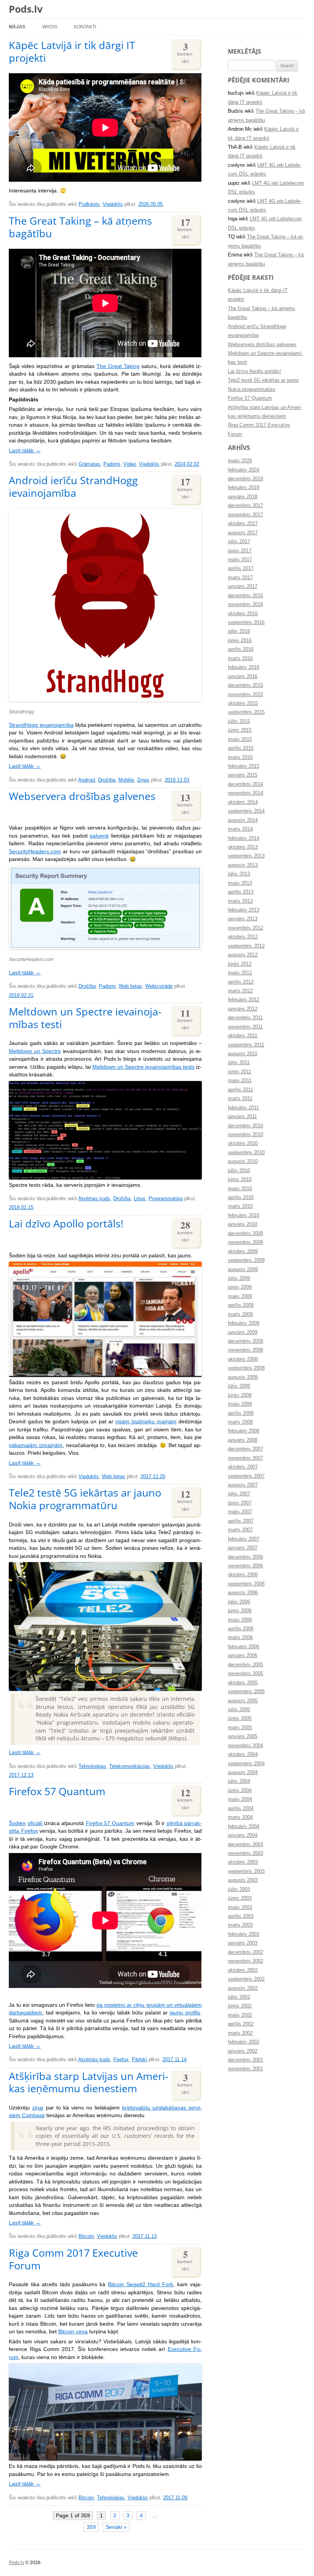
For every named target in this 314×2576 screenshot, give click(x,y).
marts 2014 (240, 829)
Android (87, 780)
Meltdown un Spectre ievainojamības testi (85, 1018)
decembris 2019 (245, 479)
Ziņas (143, 780)
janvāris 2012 (243, 1009)
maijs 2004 (240, 1799)
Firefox (121, 2060)
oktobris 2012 (243, 937)
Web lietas (130, 986)
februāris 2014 (244, 838)
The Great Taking (118, 366)
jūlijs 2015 (239, 721)
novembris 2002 (245, 1961)
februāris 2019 (244, 488)
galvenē (99, 836)
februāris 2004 (244, 1827)
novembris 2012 (245, 928)
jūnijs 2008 (240, 1395)
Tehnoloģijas (92, 1766)
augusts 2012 (243, 955)
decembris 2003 (245, 1845)
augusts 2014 (243, 820)
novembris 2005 (245, 1674)
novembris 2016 (245, 605)
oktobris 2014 (243, 802)
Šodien (17, 1823)
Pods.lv (26, 9)
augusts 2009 (243, 1270)
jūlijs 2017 (239, 542)
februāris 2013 (244, 910)
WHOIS (50, 27)
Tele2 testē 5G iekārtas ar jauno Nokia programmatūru (85, 1499)
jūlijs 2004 (239, 1781)
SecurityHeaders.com (35, 852)
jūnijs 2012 (240, 964)
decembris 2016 (245, 596)
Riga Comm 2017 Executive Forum (73, 2259)
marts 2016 (240, 659)
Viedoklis (113, 204)
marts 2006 (240, 1638)
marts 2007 (240, 1530)
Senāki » (116, 2527)
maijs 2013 (240, 883)
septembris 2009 (246, 1260)
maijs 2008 (240, 1404)
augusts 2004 (243, 1773)
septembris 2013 (246, 856)
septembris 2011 (246, 1045)
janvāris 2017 (243, 586)
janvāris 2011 (242, 1117)
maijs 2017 (240, 560)
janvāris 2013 (243, 919)
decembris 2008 (245, 1341)
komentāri (185, 52)
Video (130, 464)
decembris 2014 (245, 784)
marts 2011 (240, 1099)
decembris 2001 (245, 2060)
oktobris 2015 (243, 703)
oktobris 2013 (243, 847)
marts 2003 (240, 1925)
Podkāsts (89, 204)
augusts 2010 (243, 1161)
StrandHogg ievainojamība (41, 725)
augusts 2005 (243, 1701)
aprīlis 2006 (241, 1629)
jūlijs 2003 (239, 1889)
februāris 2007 (244, 1539)
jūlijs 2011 (239, 1063)
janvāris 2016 (243, 677)
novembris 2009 (245, 1242)
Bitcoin (86, 2236)
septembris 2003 (246, 1871)
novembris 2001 (245, 2069)
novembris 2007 (245, 1458)
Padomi (112, 464)
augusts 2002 (243, 1988)
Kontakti (85, 27)
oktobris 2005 (243, 1683)
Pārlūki (139, 2060)
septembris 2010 (246, 1153)
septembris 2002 (246, 1979)
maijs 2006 (240, 1620)
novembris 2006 (245, 1566)
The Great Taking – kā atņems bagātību (80, 227)
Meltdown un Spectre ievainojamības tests (143, 1067)
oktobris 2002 (243, 1970)
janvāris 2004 (243, 1835)
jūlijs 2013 (239, 874)
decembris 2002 (245, 1952)
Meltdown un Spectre (35, 1051)
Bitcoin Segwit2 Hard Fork (141, 2284)
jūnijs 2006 (240, 1611)
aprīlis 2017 (241, 568)
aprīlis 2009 (241, 1305)
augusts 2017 (243, 533)
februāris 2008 (244, 1431)
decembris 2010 (245, 1126)
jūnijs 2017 (240, 551)
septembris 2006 (246, 1584)
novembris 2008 (245, 1350)
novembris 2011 (245, 1027)
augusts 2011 (243, 1054)
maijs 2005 (240, 1728)
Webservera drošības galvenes (82, 796)
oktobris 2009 (243, 1252)
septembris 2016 (246, 623)
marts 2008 (240, 1422)
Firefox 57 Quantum (57, 1791)
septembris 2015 (246, 712)
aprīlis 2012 (241, 982)
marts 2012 (240, 991)
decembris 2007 (245, 1449)
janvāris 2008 (243, 1440)
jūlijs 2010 (239, 1171)
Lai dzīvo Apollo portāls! (66, 1223)
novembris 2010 (245, 1135)
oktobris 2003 (243, 1862)
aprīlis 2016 (241, 649)
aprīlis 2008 (241, 1413)
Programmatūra (166, 1199)
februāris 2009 (244, 1323)
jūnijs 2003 (240, 1898)
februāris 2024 (244, 470)
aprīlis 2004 (241, 1809)
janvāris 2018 (243, 497)
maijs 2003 (240, 1907)
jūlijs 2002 (239, 1997)
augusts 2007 (243, 1485)
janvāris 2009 (243, 1332)
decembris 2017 (245, 506)
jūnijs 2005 (240, 1718)
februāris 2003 (244, 1934)
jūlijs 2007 (239, 1494)
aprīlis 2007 (241, 1521)
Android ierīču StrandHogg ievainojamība (73, 486)
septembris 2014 (246, 811)
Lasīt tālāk (25, 451)
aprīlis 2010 (241, 1198)
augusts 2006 (243, 1593)
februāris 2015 (244, 766)
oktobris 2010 (243, 1143)
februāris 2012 (244, 1000)
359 (91, 2527)
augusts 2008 (243, 1377)
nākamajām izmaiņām (36, 1445)
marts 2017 (240, 578)
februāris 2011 (243, 1108)
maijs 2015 (240, 739)
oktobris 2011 (243, 1036)
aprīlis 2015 (241, 748)
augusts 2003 (243, 1880)
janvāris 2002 (243, 2051)
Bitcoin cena (73, 2332)
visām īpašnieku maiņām (146, 1422)
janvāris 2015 (243, 775)
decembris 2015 (245, 685)
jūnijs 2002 (240, 2006)
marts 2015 (240, 757)
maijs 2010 (240, 1189)
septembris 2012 (246, 946)
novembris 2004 (245, 1746)
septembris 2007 (246, 1476)
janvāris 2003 (243, 1943)
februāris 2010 (244, 1216)
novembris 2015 (245, 695)
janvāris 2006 (243, 1656)
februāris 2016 (244, 667)
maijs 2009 (240, 1296)
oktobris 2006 (243, 1575)
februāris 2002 (244, 2042)
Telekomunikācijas (130, 1766)
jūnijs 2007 (240, 1503)
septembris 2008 (246, 1368)
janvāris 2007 (243, 1548)
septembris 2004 (246, 1764)
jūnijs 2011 (240, 1072)
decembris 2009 (245, 1234)
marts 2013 (240, 901)
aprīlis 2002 (241, 2024)
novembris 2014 (245, 793)
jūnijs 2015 (240, 730)
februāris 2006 (244, 1647)
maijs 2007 (240, 1512)
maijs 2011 (240, 1081)
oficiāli (35, 1823)
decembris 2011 (245, 1018)
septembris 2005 (246, 1692)
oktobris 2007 (243, 1467)
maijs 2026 (240, 461)
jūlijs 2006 (239, 1602)
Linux (140, 1199)
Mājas (17, 27)
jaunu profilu (185, 2013)
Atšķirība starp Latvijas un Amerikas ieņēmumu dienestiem (89, 2082)
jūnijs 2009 (240, 1287)
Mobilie (126, 780)
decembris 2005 (245, 1665)
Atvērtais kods (94, 1199)
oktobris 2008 (243, 1359)
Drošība (107, 780)
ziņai (38, 2108)
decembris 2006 (245, 1557)
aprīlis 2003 (241, 1916)
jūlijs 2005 (239, 1710)
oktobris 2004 (243, 1755)
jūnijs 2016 (240, 641)
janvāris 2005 (243, 1737)
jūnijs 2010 (240, 1180)
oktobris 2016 (243, 614)
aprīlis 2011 (240, 1090)
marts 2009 (240, 1314)
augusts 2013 (243, 865)
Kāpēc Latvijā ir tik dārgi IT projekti (72, 51)
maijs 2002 (240, 2015)
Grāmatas (89, 464)
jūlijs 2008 (239, 1386)
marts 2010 (240, 1206)
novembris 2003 (245, 1853)
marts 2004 (240, 1817)
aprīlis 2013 (241, 892)
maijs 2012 (240, 973)
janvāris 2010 (243, 1224)
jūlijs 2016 (239, 631)
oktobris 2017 (243, 524)
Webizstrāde (159, 986)
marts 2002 (240, 2033)
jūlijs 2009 (239, 1278)
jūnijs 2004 (240, 1791)
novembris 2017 (245, 515)
